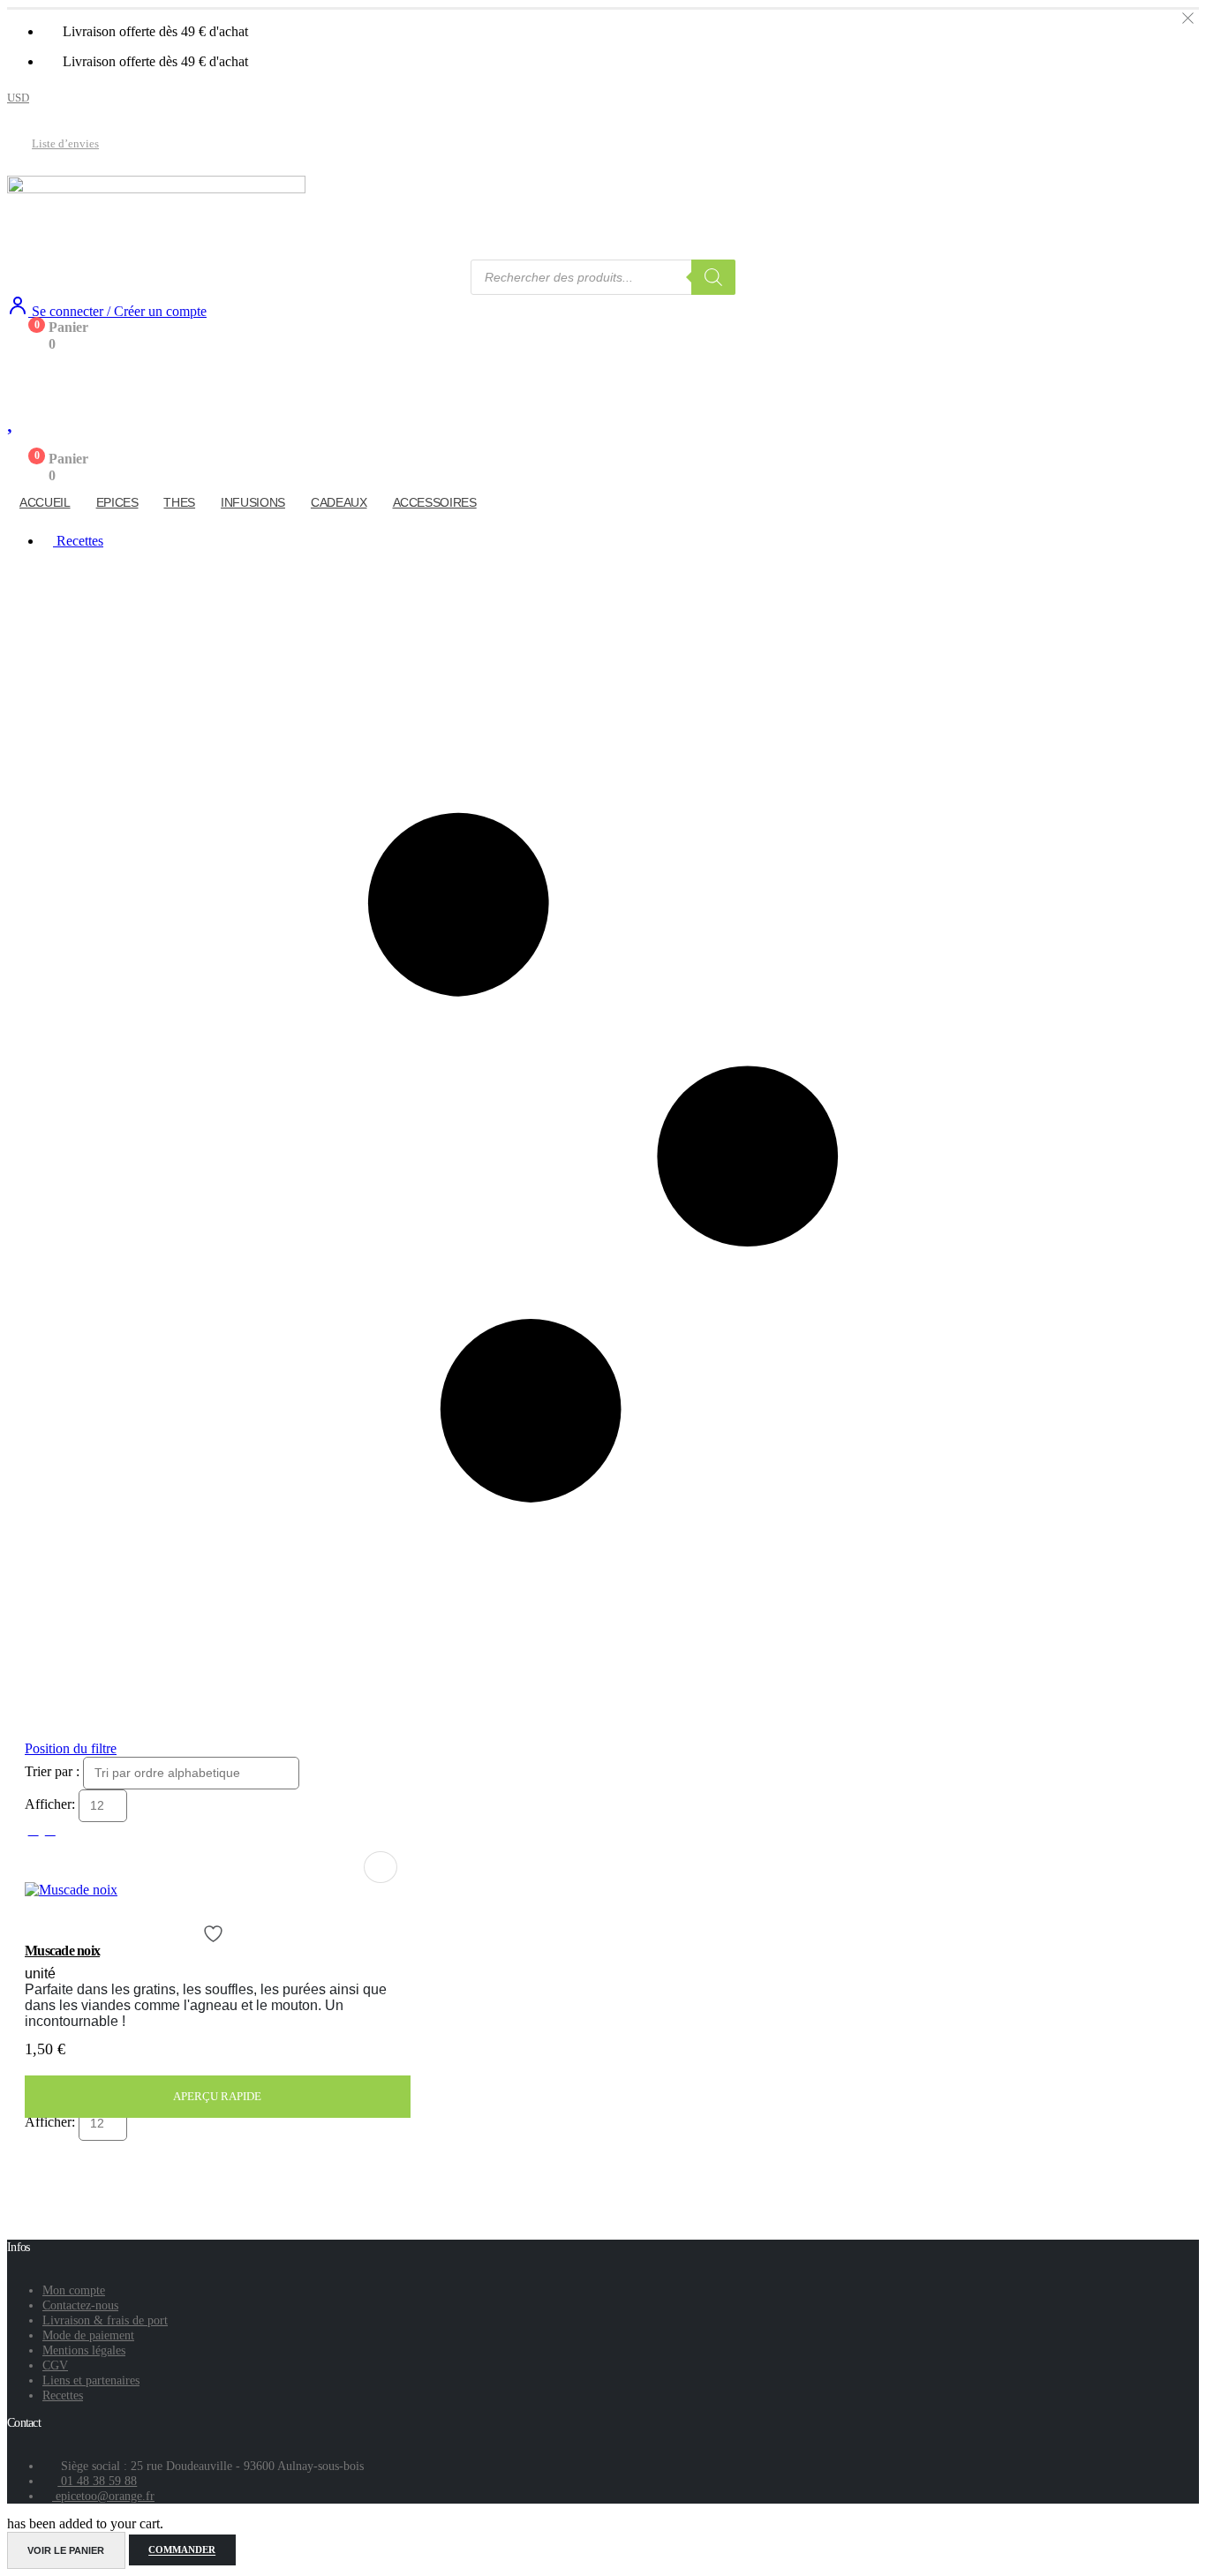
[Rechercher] (713, 277)
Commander (182, 2550)
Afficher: (52, 1804)
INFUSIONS (253, 502)
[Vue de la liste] (50, 1830)
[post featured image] (71, 1890)
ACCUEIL (45, 502)
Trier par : (54, 1771)
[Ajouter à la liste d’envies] (215, 1934)
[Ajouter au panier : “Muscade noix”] (381, 1867)
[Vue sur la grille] (33, 1830)
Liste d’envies (65, 144)
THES (179, 502)
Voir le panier (66, 2550)
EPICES (117, 502)
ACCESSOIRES (435, 502)
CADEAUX (339, 502)
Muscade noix (62, 1951)
